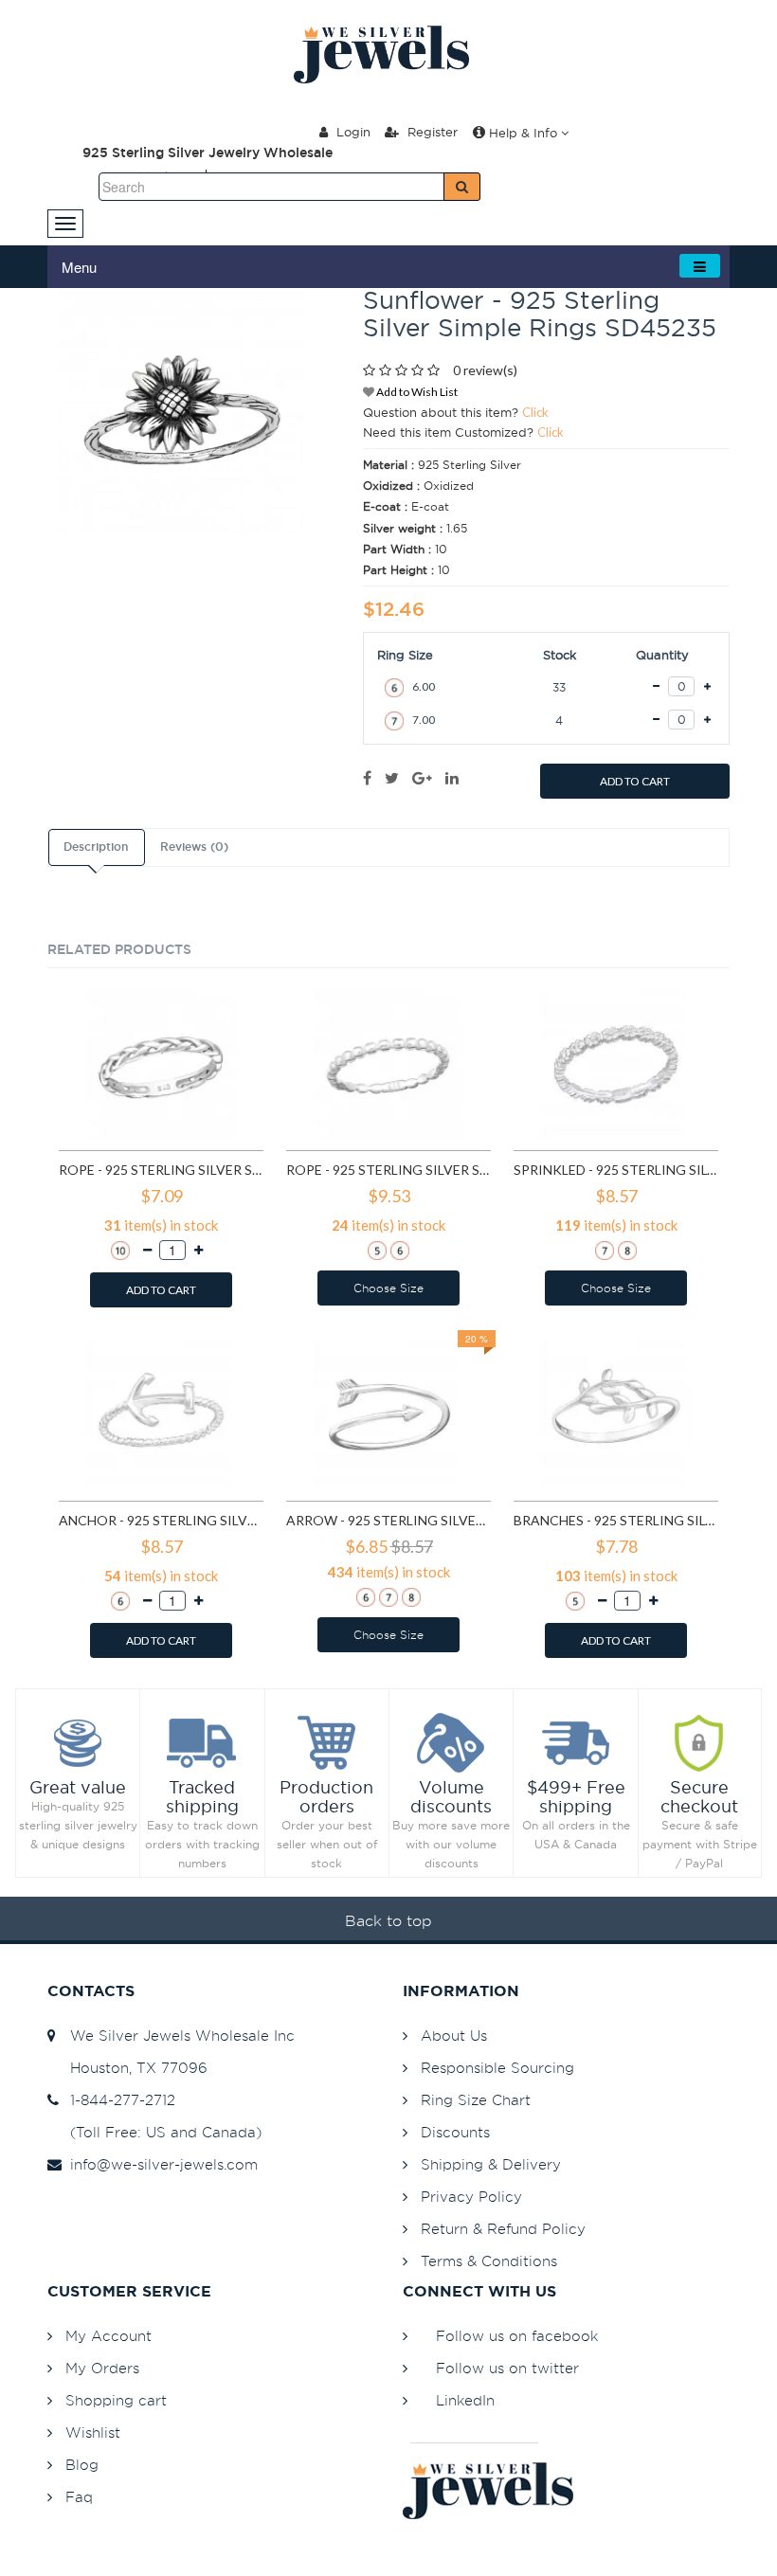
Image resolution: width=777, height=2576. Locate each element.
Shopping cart (116, 2400)
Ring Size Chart (476, 2100)
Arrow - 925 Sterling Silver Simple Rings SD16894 (388, 1520)
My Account (108, 2336)
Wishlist (93, 2432)
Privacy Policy (471, 2197)
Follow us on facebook (517, 2336)
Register (431, 132)
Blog (82, 2465)
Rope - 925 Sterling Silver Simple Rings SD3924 (388, 1170)
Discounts (455, 2132)
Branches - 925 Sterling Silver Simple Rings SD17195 (616, 1520)
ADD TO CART (635, 781)
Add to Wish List (416, 392)
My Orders (102, 2368)
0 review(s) (485, 370)
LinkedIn (465, 2400)
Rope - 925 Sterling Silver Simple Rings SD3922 (161, 1170)
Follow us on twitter (507, 2368)
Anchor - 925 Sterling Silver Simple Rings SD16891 (161, 1520)
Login (352, 132)
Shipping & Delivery (491, 2164)
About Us (454, 2036)
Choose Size (388, 1288)
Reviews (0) (194, 847)
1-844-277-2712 (118, 2100)
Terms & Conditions (489, 2261)
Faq (79, 2497)
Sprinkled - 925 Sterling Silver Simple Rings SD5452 (616, 1170)
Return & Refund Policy (503, 2229)
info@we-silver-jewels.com (159, 2164)
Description (96, 847)
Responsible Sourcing (497, 2068)
